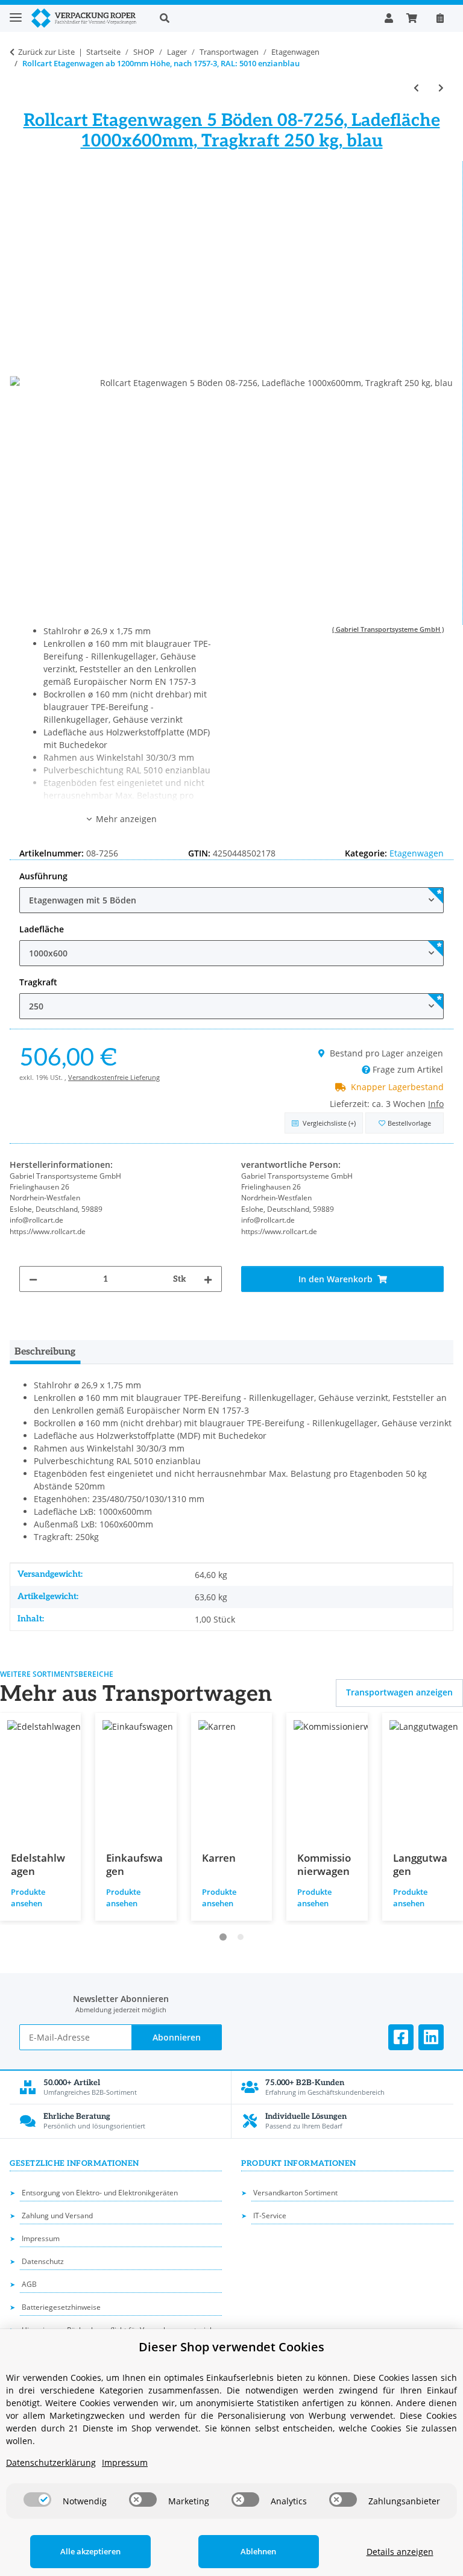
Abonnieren (177, 2037)
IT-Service (270, 2216)
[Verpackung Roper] (86, 18)
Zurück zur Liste (46, 52)
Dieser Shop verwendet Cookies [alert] (231, 2347)
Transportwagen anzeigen (399, 1692)
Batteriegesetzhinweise (61, 2307)
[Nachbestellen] (440, 18)
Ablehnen (258, 2551)
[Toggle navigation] (16, 12)
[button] (263, 18)
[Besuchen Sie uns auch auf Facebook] (401, 2037)
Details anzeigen (400, 2552)
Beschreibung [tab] (45, 1352)
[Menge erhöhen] (208, 1279)
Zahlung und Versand (57, 2216)
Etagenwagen (417, 853)
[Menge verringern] (33, 1279)
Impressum (41, 2238)
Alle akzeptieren (90, 2551)
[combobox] (231, 900)
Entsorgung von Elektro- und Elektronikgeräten (100, 2193)
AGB (29, 2284)
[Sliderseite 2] (241, 1937)
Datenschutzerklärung (51, 2462)
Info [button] (436, 1104)
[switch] (37, 2500)
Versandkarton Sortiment (295, 2193)
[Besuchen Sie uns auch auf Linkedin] (431, 2037)
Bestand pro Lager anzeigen (386, 1053)
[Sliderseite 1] (223, 1937)
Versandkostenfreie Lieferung (114, 1077)
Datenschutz (43, 2261)
